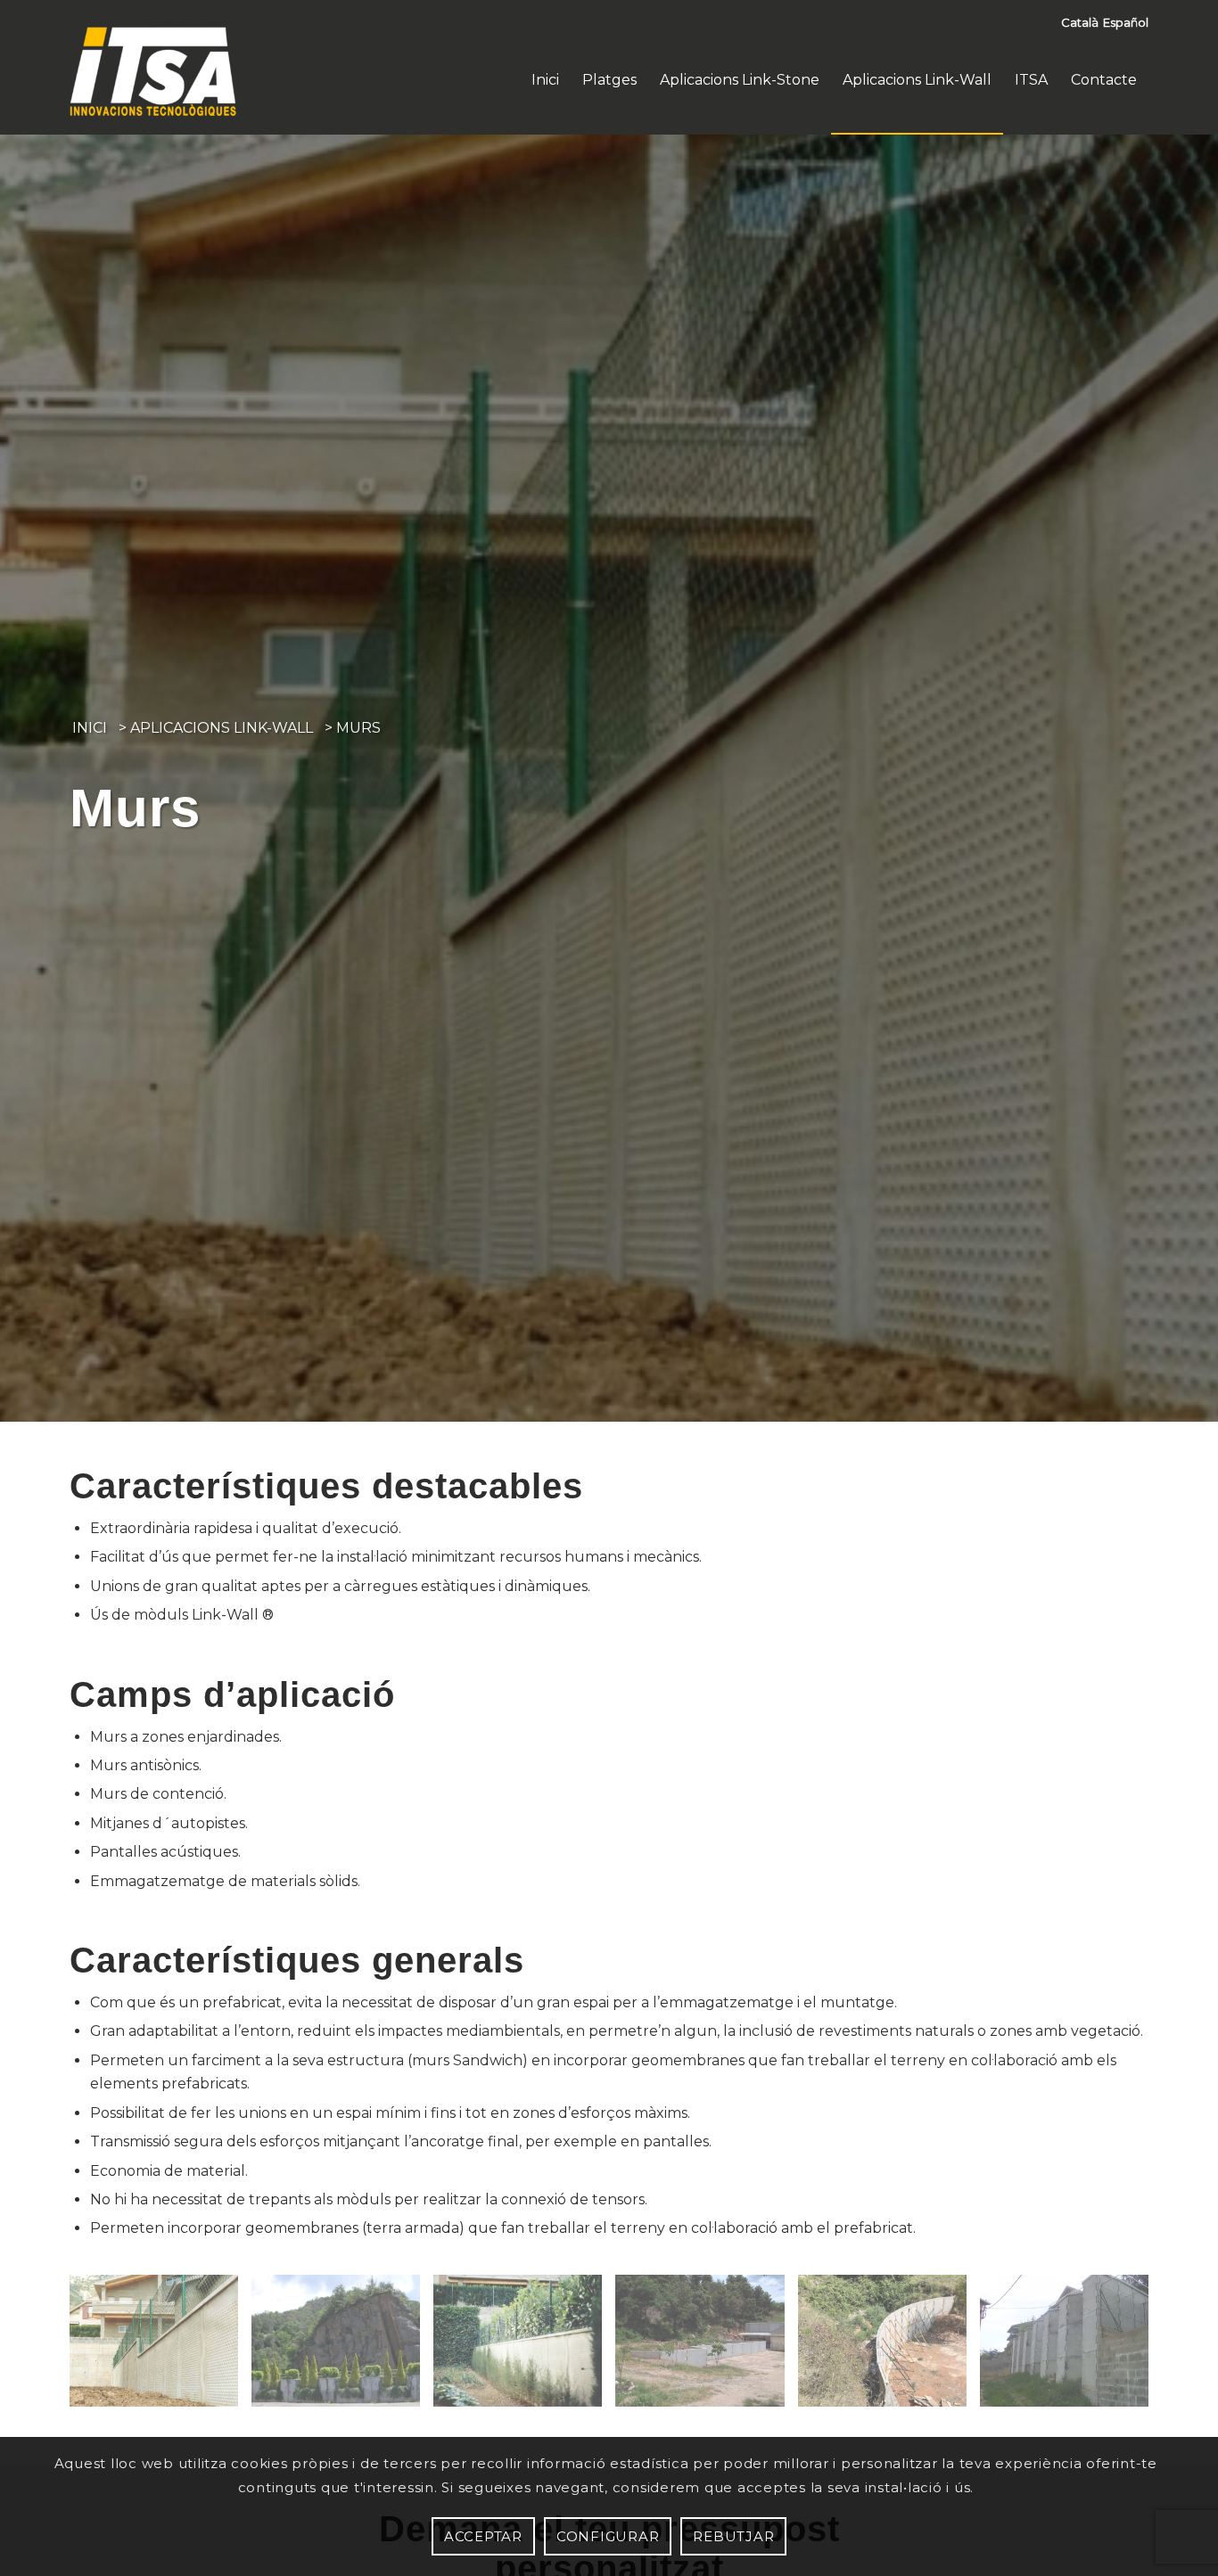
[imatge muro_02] (160, 2347)
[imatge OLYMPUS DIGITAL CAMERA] (1071, 2347)
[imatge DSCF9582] (706, 2347)
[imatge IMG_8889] (889, 2347)
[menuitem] (545, 80)
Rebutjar (733, 2536)
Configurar (608, 2536)
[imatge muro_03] (524, 2347)
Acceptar (483, 2536)
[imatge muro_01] (342, 2347)
